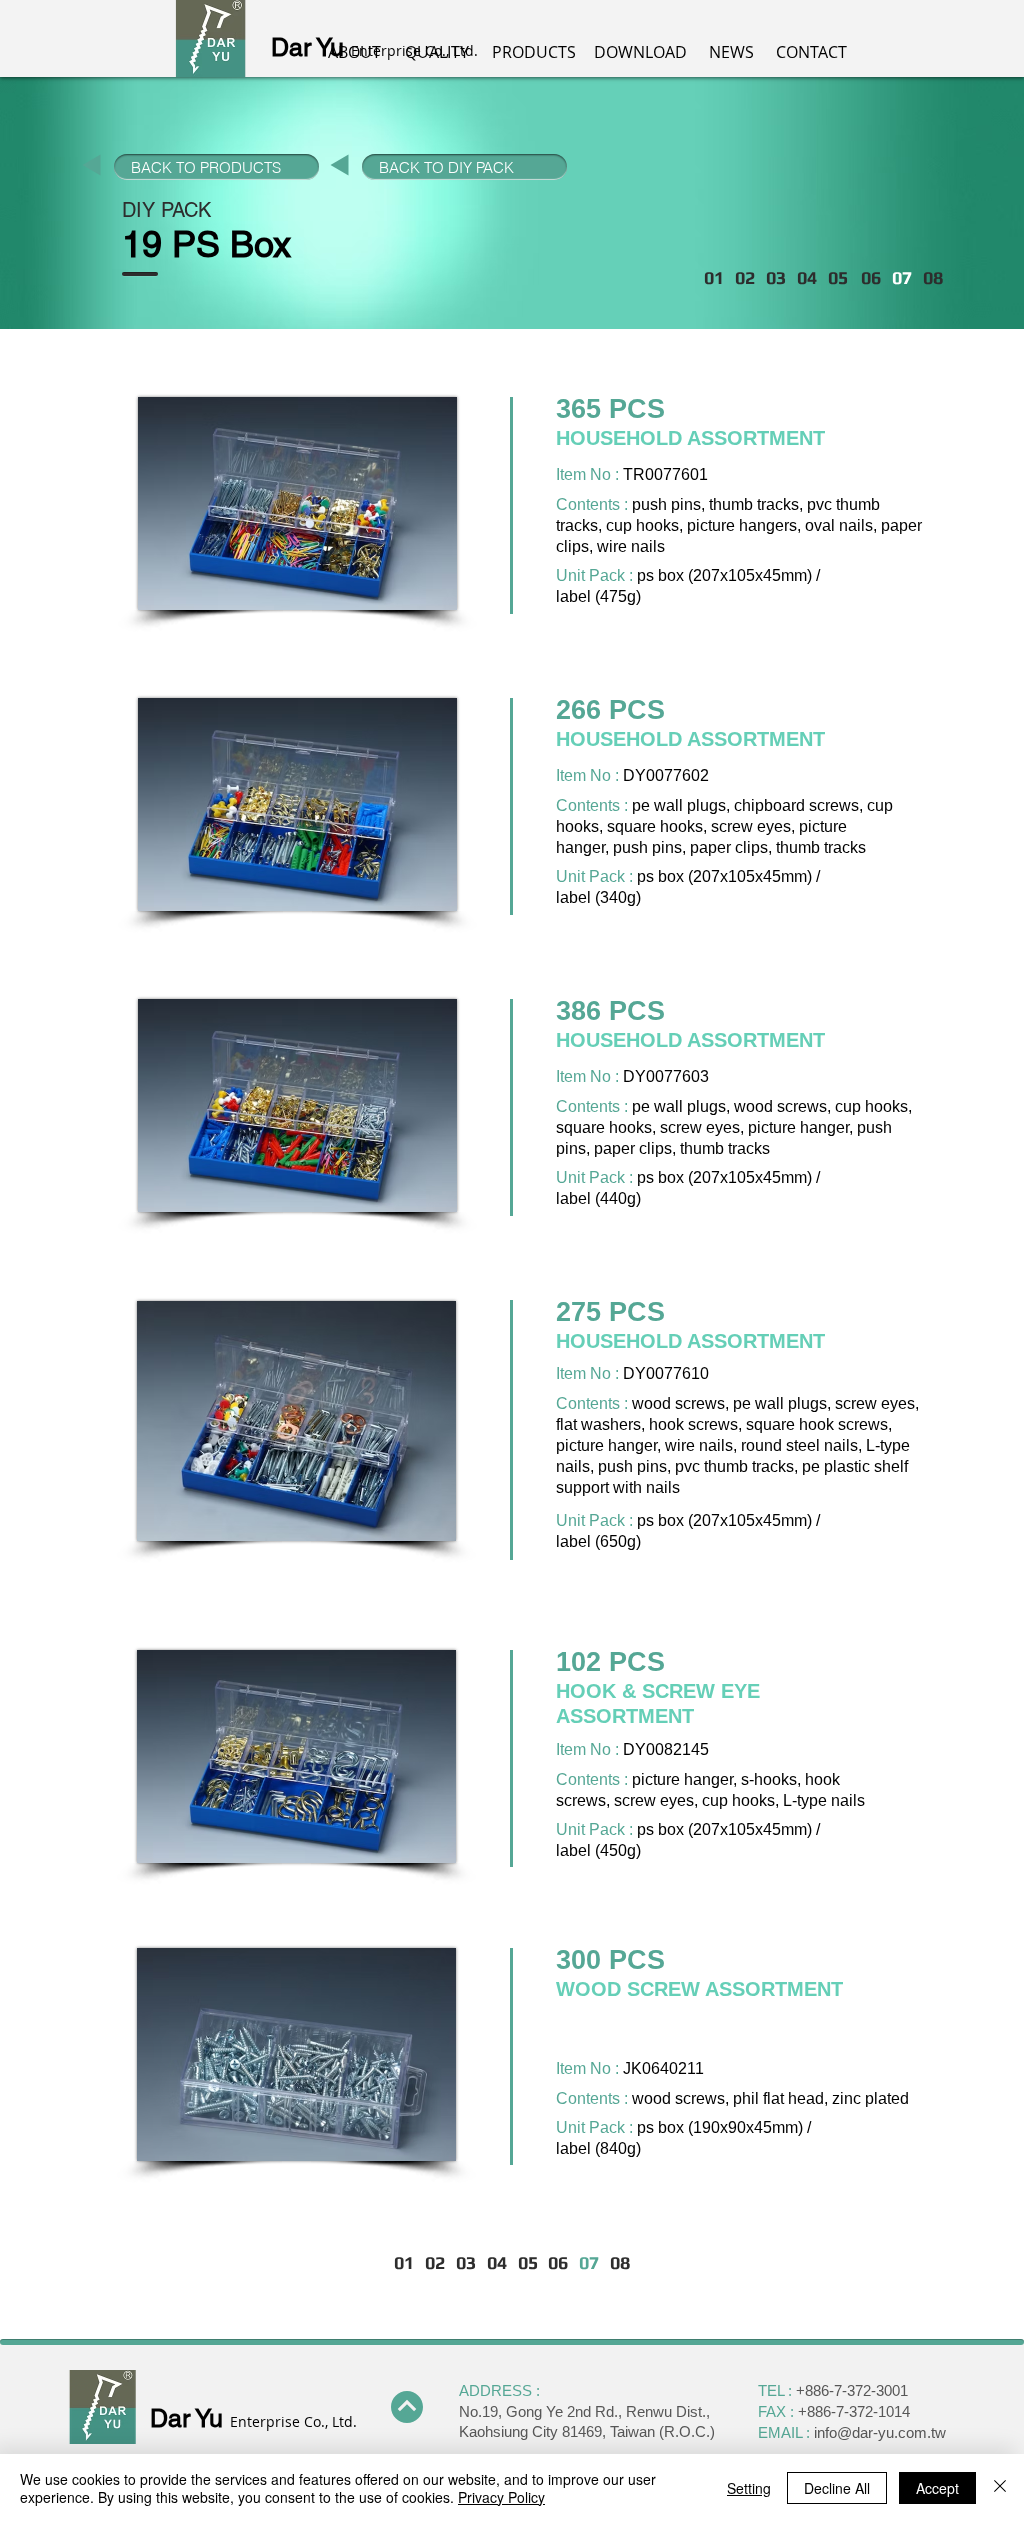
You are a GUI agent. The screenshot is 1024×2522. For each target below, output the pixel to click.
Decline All (837, 2488)
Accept (937, 2488)
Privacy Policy (501, 2497)
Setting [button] (749, 2488)
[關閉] (1000, 2488)
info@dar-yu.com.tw (880, 2432)
